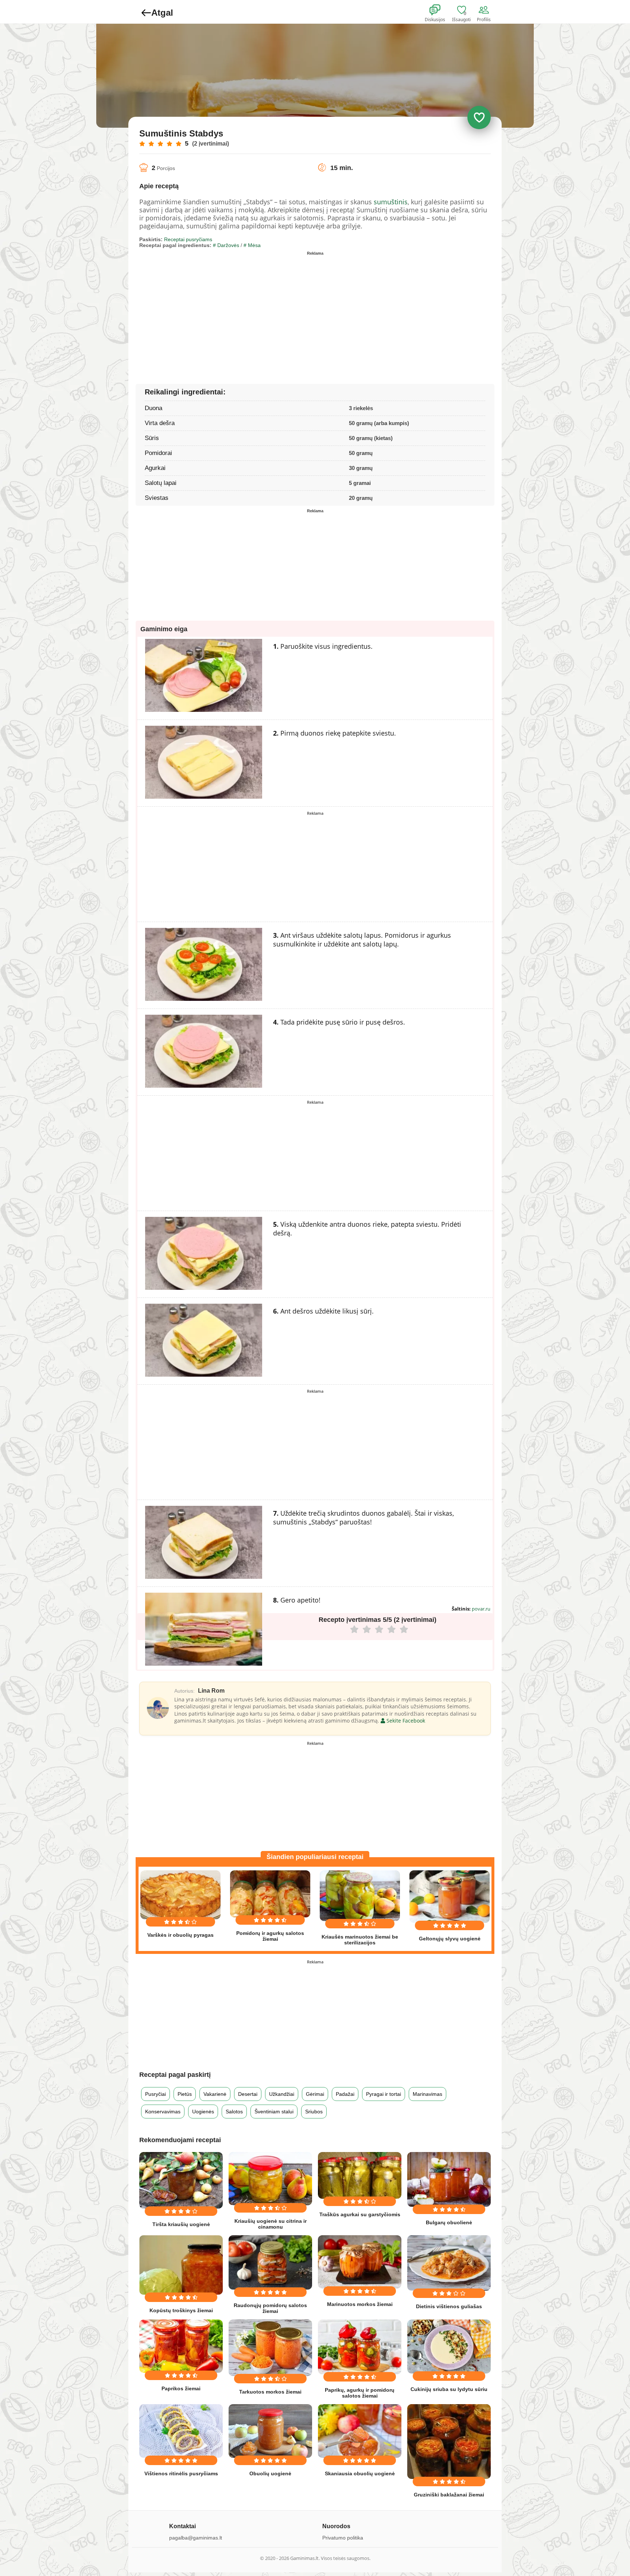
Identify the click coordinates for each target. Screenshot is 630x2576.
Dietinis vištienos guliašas (449, 2306)
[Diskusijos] (440, 10)
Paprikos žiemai (181, 2388)
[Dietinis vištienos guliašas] (449, 2263)
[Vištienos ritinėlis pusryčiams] (181, 2431)
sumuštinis (391, 202)
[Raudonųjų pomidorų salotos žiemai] (270, 2262)
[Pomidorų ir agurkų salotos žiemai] (270, 1894)
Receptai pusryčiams (188, 239)
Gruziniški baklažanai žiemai (449, 2495)
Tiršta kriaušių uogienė (181, 2224)
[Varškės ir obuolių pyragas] (180, 1895)
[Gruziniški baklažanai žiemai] (449, 2442)
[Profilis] (485, 10)
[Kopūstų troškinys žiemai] (181, 2265)
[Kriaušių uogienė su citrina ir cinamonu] (270, 2179)
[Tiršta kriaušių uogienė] (181, 2180)
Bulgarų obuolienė (449, 2222)
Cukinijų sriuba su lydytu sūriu (449, 2389)
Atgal (162, 13)
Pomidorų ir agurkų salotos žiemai (270, 1936)
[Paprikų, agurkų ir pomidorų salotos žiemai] (360, 2347)
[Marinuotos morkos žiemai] (360, 2262)
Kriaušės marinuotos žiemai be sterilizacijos (360, 1940)
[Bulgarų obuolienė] (449, 2180)
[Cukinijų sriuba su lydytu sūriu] (449, 2347)
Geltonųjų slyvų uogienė (450, 1939)
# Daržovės (226, 245)
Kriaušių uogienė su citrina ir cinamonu (271, 2224)
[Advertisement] (227, 309)
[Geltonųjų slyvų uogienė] (450, 1896)
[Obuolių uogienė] (270, 2431)
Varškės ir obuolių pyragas (180, 1935)
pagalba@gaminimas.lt (196, 2538)
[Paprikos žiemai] (181, 2346)
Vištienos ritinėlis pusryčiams (181, 2473)
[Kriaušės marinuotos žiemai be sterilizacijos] (360, 1896)
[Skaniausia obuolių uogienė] (360, 2431)
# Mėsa (252, 245)
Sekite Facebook (405, 1721)
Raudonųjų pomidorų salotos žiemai (270, 2308)
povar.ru (481, 1609)
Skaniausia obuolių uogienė (360, 2473)
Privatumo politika (343, 2538)
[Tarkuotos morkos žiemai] (270, 2348)
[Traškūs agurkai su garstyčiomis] (360, 2175)
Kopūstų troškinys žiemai (181, 2310)
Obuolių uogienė (270, 2473)
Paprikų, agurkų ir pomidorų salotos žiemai (360, 2393)
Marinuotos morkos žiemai (360, 2304)
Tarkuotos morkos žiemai (270, 2392)
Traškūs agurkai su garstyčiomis (360, 2214)
